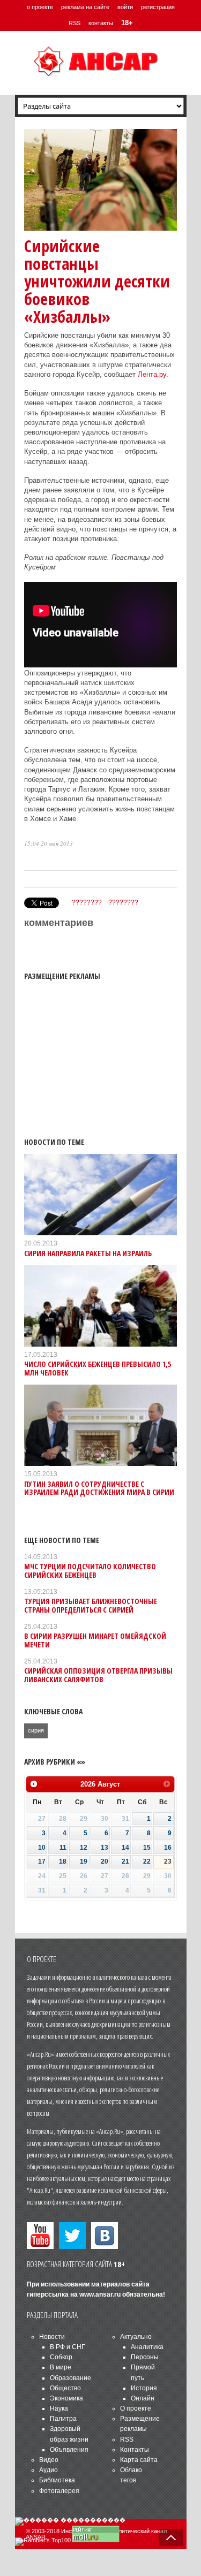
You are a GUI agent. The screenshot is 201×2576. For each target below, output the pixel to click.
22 (147, 1861)
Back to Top (171, 2537)
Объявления (69, 2450)
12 (84, 1848)
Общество (65, 2388)
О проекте (136, 2408)
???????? (87, 902)
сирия (36, 1730)
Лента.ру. (153, 374)
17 (42, 1861)
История (144, 2388)
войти (125, 7)
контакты (101, 23)
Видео (49, 2460)
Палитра (63, 2419)
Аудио (49, 2470)
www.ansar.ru (100, 2294)
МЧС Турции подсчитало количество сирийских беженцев (90, 1570)
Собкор (61, 2357)
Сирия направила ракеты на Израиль (88, 1253)
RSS (75, 23)
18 (63, 1861)
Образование (70, 2378)
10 (42, 1848)
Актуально (136, 2337)
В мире (61, 2367)
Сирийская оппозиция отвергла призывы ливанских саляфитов (98, 1675)
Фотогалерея (59, 2491)
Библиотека (57, 2480)
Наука (59, 2408)
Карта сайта (139, 2460)
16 (168, 1848)
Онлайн (143, 2398)
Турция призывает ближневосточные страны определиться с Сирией (91, 1605)
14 (125, 1848)
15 (147, 1848)
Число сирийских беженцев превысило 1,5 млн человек (98, 1368)
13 (105, 1848)
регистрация (158, 7)
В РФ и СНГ (68, 2347)
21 (125, 1861)
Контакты (135, 2450)
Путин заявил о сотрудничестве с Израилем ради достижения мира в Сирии (99, 1488)
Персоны (145, 2357)
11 (63, 1848)
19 (84, 1861)
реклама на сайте (85, 7)
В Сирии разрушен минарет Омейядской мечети (95, 1640)
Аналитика (147, 2347)
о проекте (40, 7)
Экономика (66, 2398)
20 (105, 1861)
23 (168, 1861)
